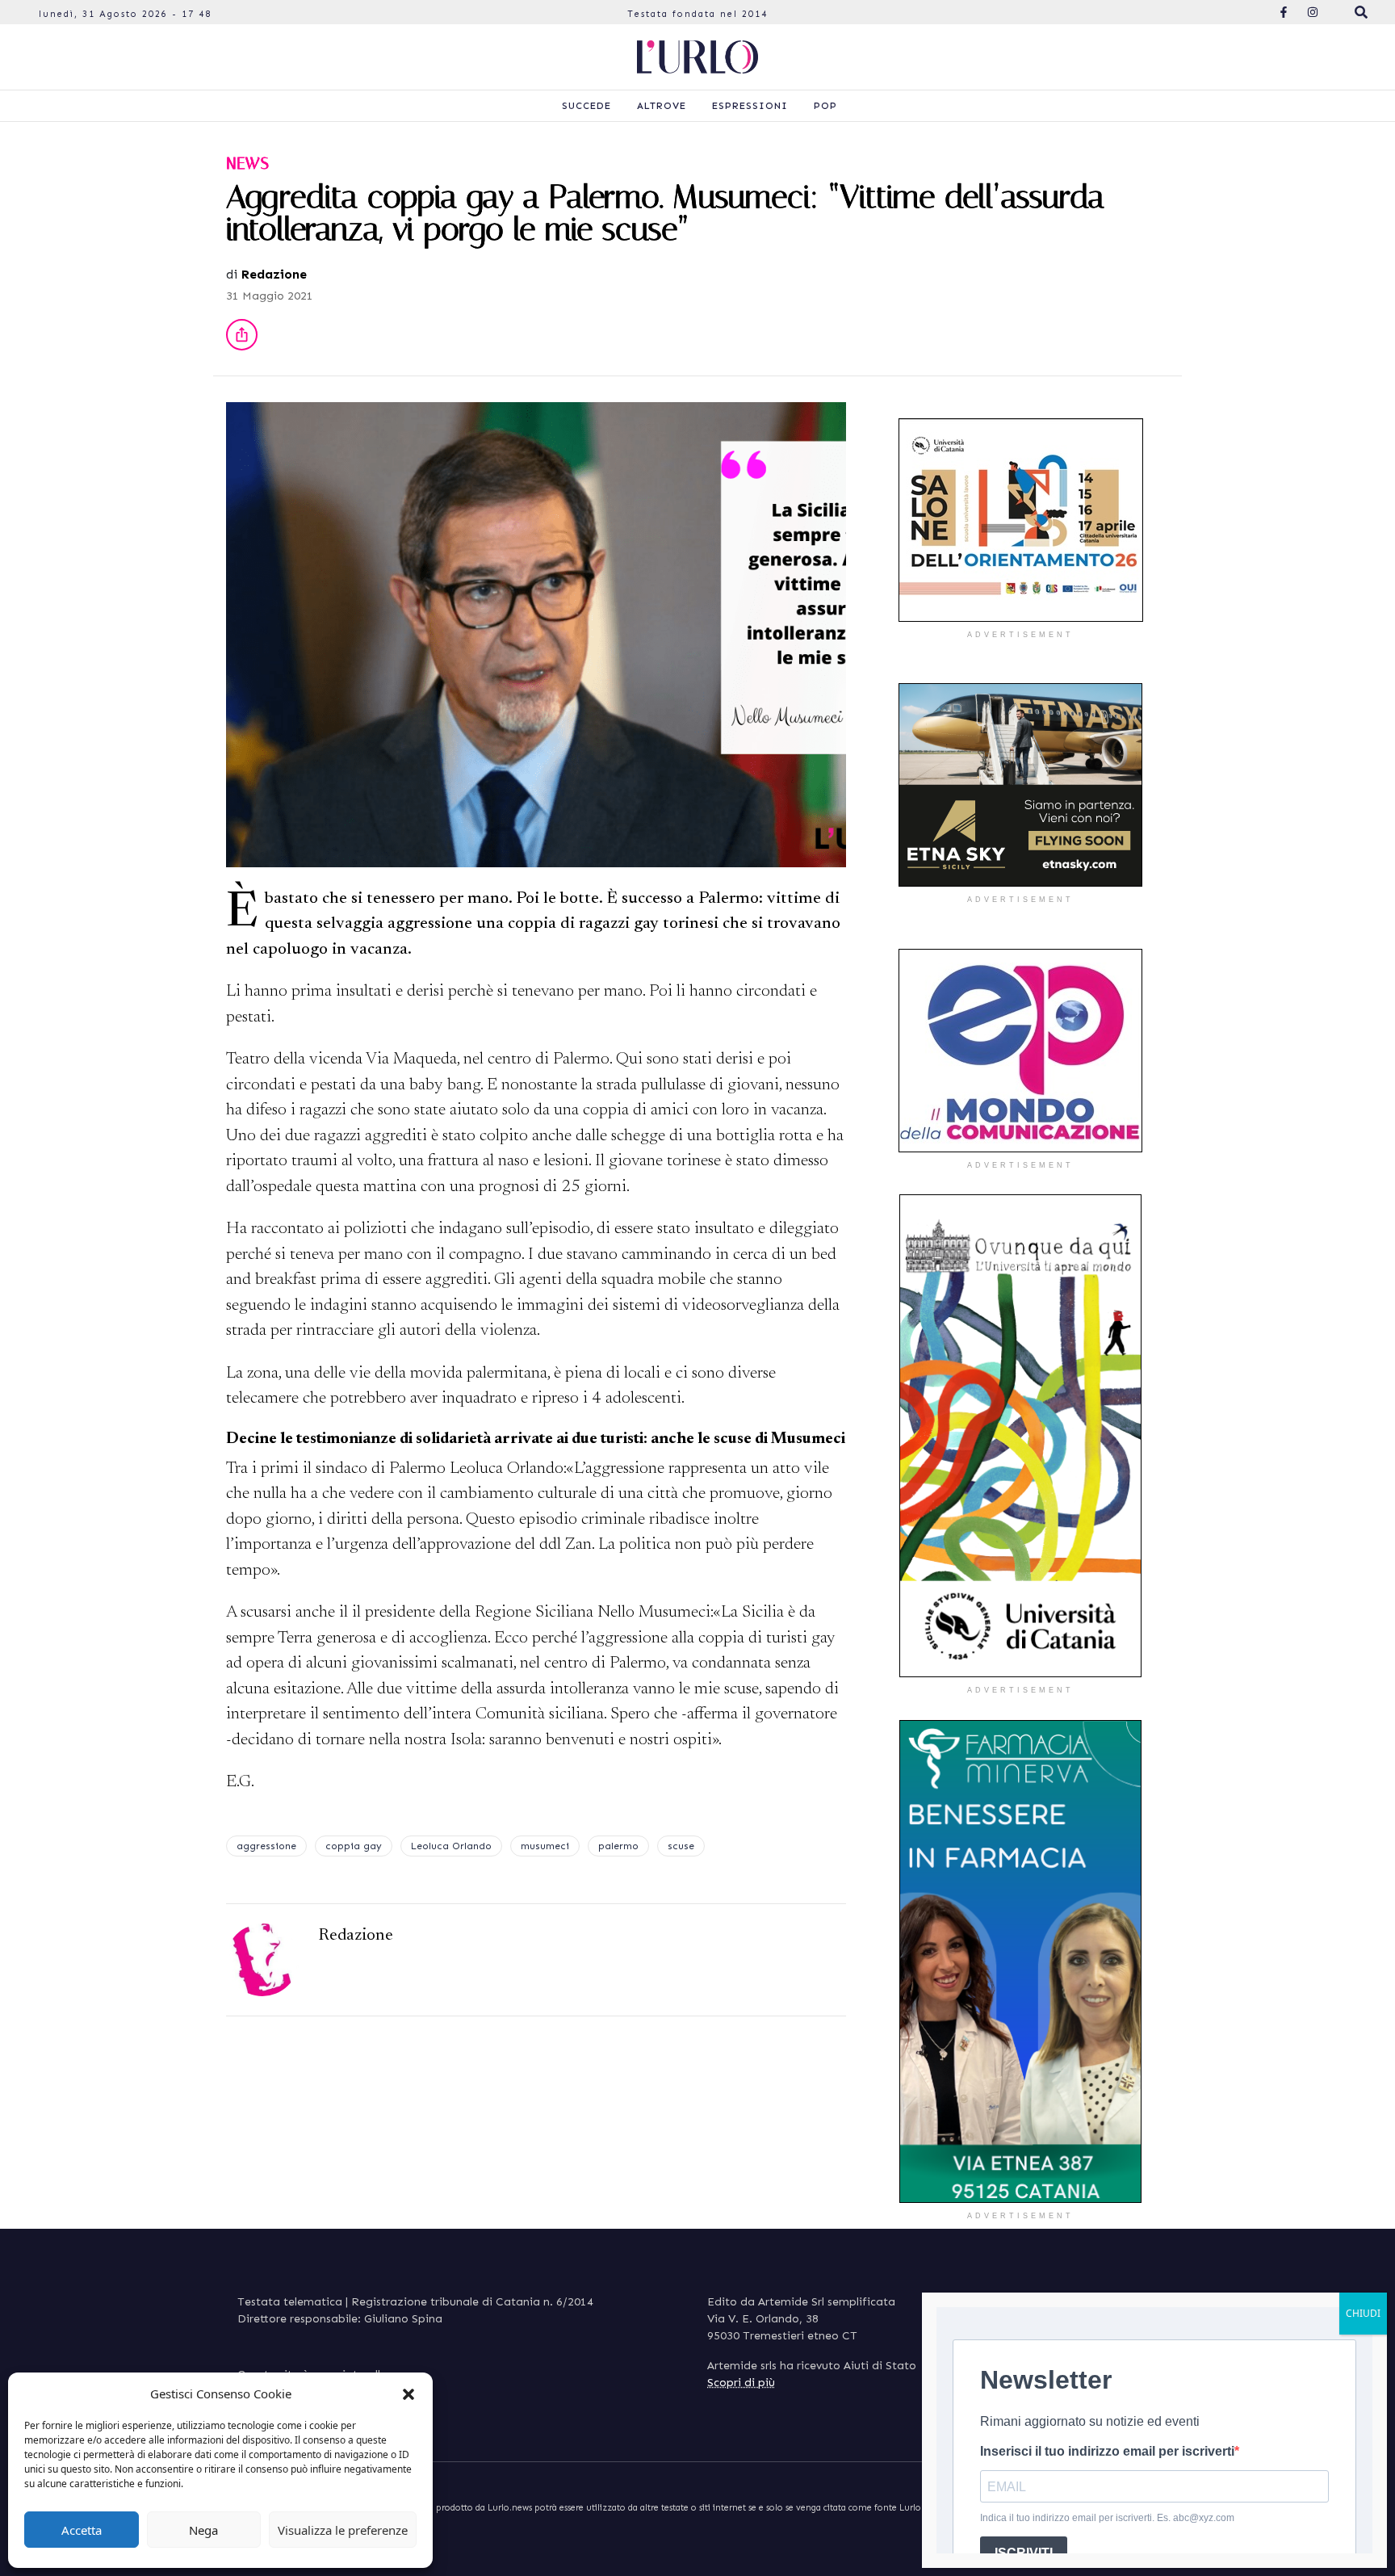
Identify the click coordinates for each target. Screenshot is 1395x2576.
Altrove (662, 106)
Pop (825, 106)
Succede (586, 106)
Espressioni (750, 106)
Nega (203, 2530)
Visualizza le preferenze (343, 2530)
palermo (618, 1846)
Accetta (82, 2530)
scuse (681, 1846)
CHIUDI (1363, 2313)
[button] (408, 2393)
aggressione (266, 1846)
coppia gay (354, 1846)
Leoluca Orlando (451, 1846)
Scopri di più (741, 2383)
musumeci (545, 1846)
